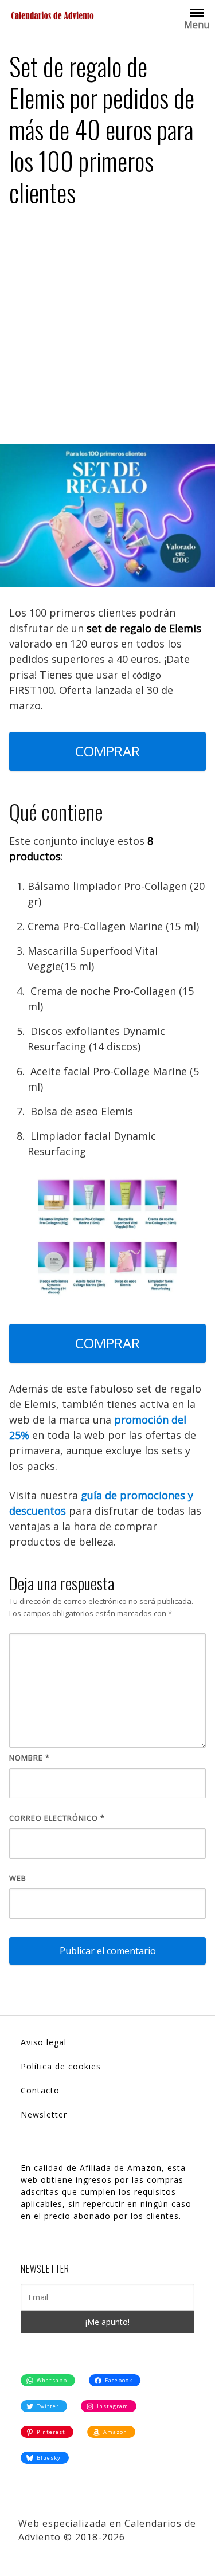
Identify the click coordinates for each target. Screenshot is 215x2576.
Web (18, 1878)
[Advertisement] (107, 330)
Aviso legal (44, 2042)
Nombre (30, 1758)
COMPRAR (107, 751)
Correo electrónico (57, 1818)
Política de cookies (61, 2066)
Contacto (40, 2090)
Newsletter (44, 2114)
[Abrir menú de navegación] (197, 12)
